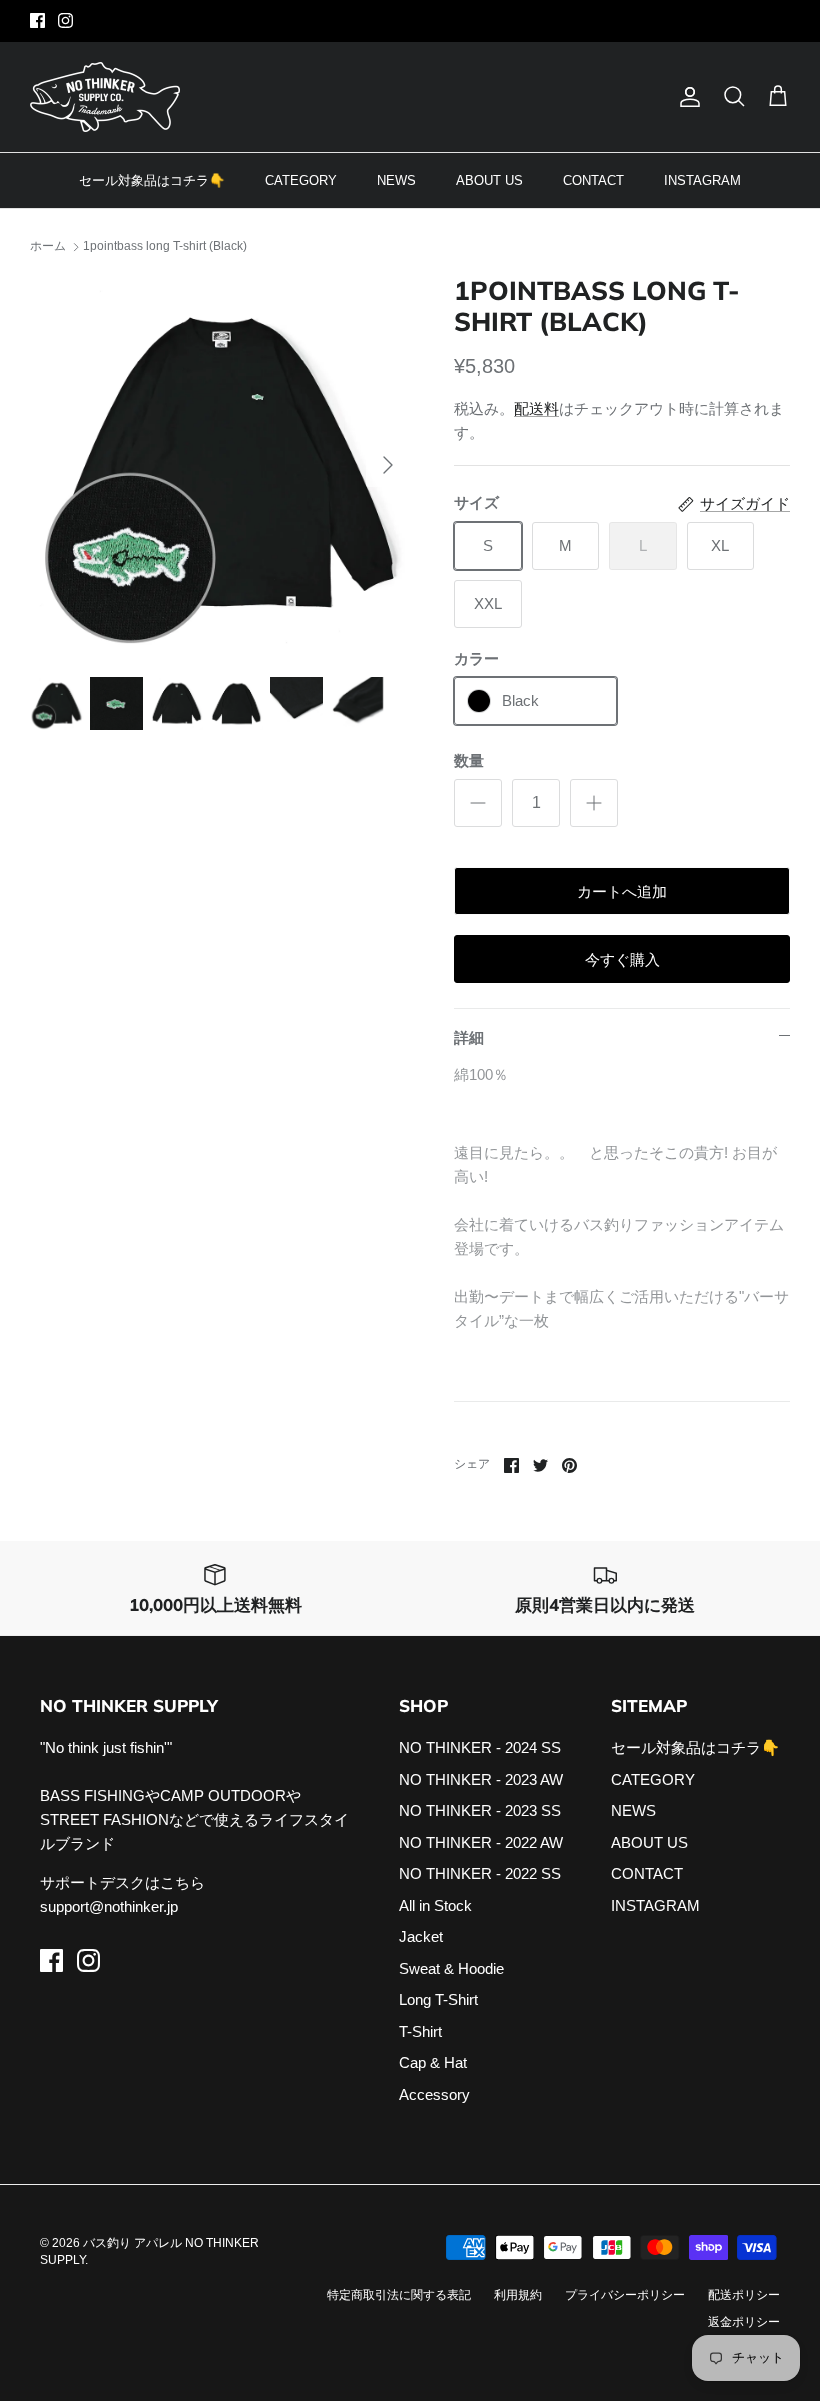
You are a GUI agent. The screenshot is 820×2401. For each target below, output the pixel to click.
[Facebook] (37, 20)
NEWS (396, 180)
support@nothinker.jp (109, 1906)
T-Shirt (420, 2031)
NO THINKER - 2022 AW (481, 1842)
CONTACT (593, 180)
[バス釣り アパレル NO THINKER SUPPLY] (105, 97)
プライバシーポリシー (625, 2295)
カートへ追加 (622, 891)
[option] (220, 465)
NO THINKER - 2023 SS (480, 1810)
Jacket (421, 1936)
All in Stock (435, 1905)
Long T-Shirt (438, 1999)
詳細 (469, 1037)
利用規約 (518, 2295)
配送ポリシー (744, 2295)
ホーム (48, 246)
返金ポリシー (744, 2322)
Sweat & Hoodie (451, 1968)
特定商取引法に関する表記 (399, 2295)
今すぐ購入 (622, 959)
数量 (469, 760)
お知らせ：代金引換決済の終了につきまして (410, 22)
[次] (388, 465)
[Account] (686, 97)
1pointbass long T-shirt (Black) (165, 246)
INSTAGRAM (702, 180)
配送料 (536, 408)
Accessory (434, 2094)
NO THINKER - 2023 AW (481, 1779)
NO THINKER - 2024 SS (480, 1747)
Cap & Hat (433, 2062)
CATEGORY (301, 180)
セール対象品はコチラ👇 (152, 180)
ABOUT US (489, 180)
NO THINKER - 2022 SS (480, 1873)
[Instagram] (65, 20)
